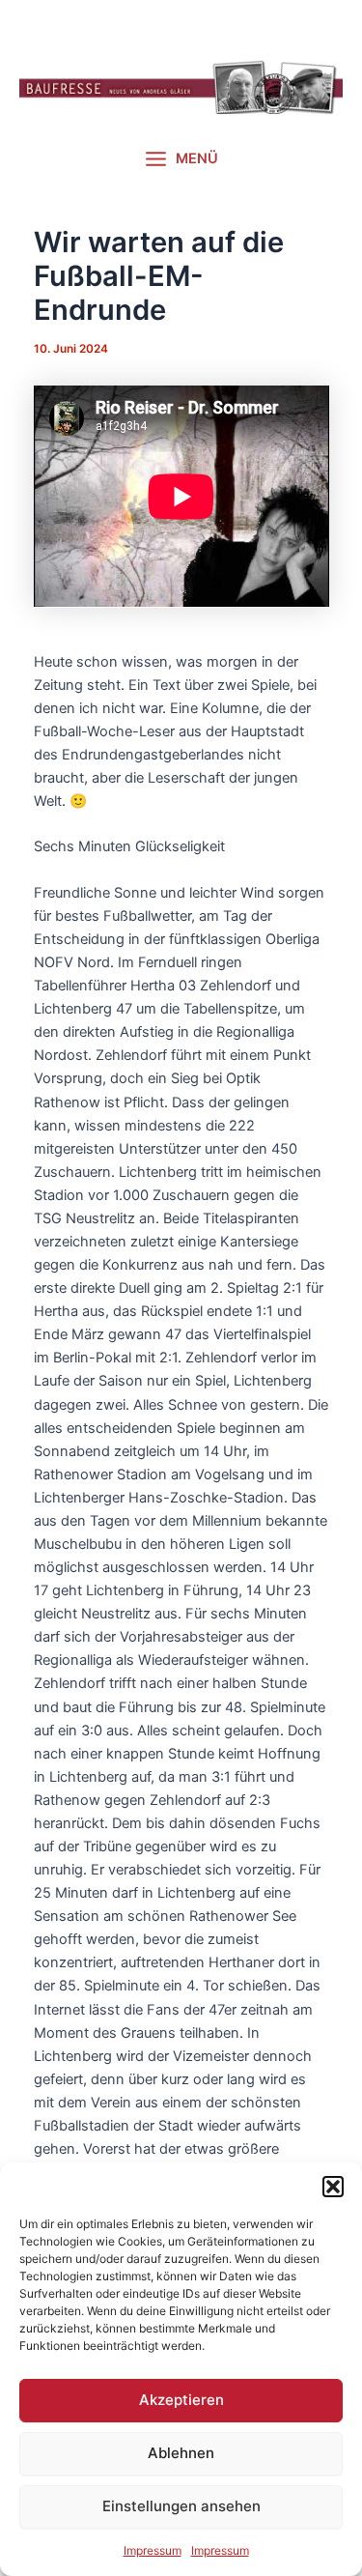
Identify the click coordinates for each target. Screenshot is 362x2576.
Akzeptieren (181, 2400)
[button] (333, 2187)
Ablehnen (181, 2453)
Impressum (153, 2550)
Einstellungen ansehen (181, 2506)
